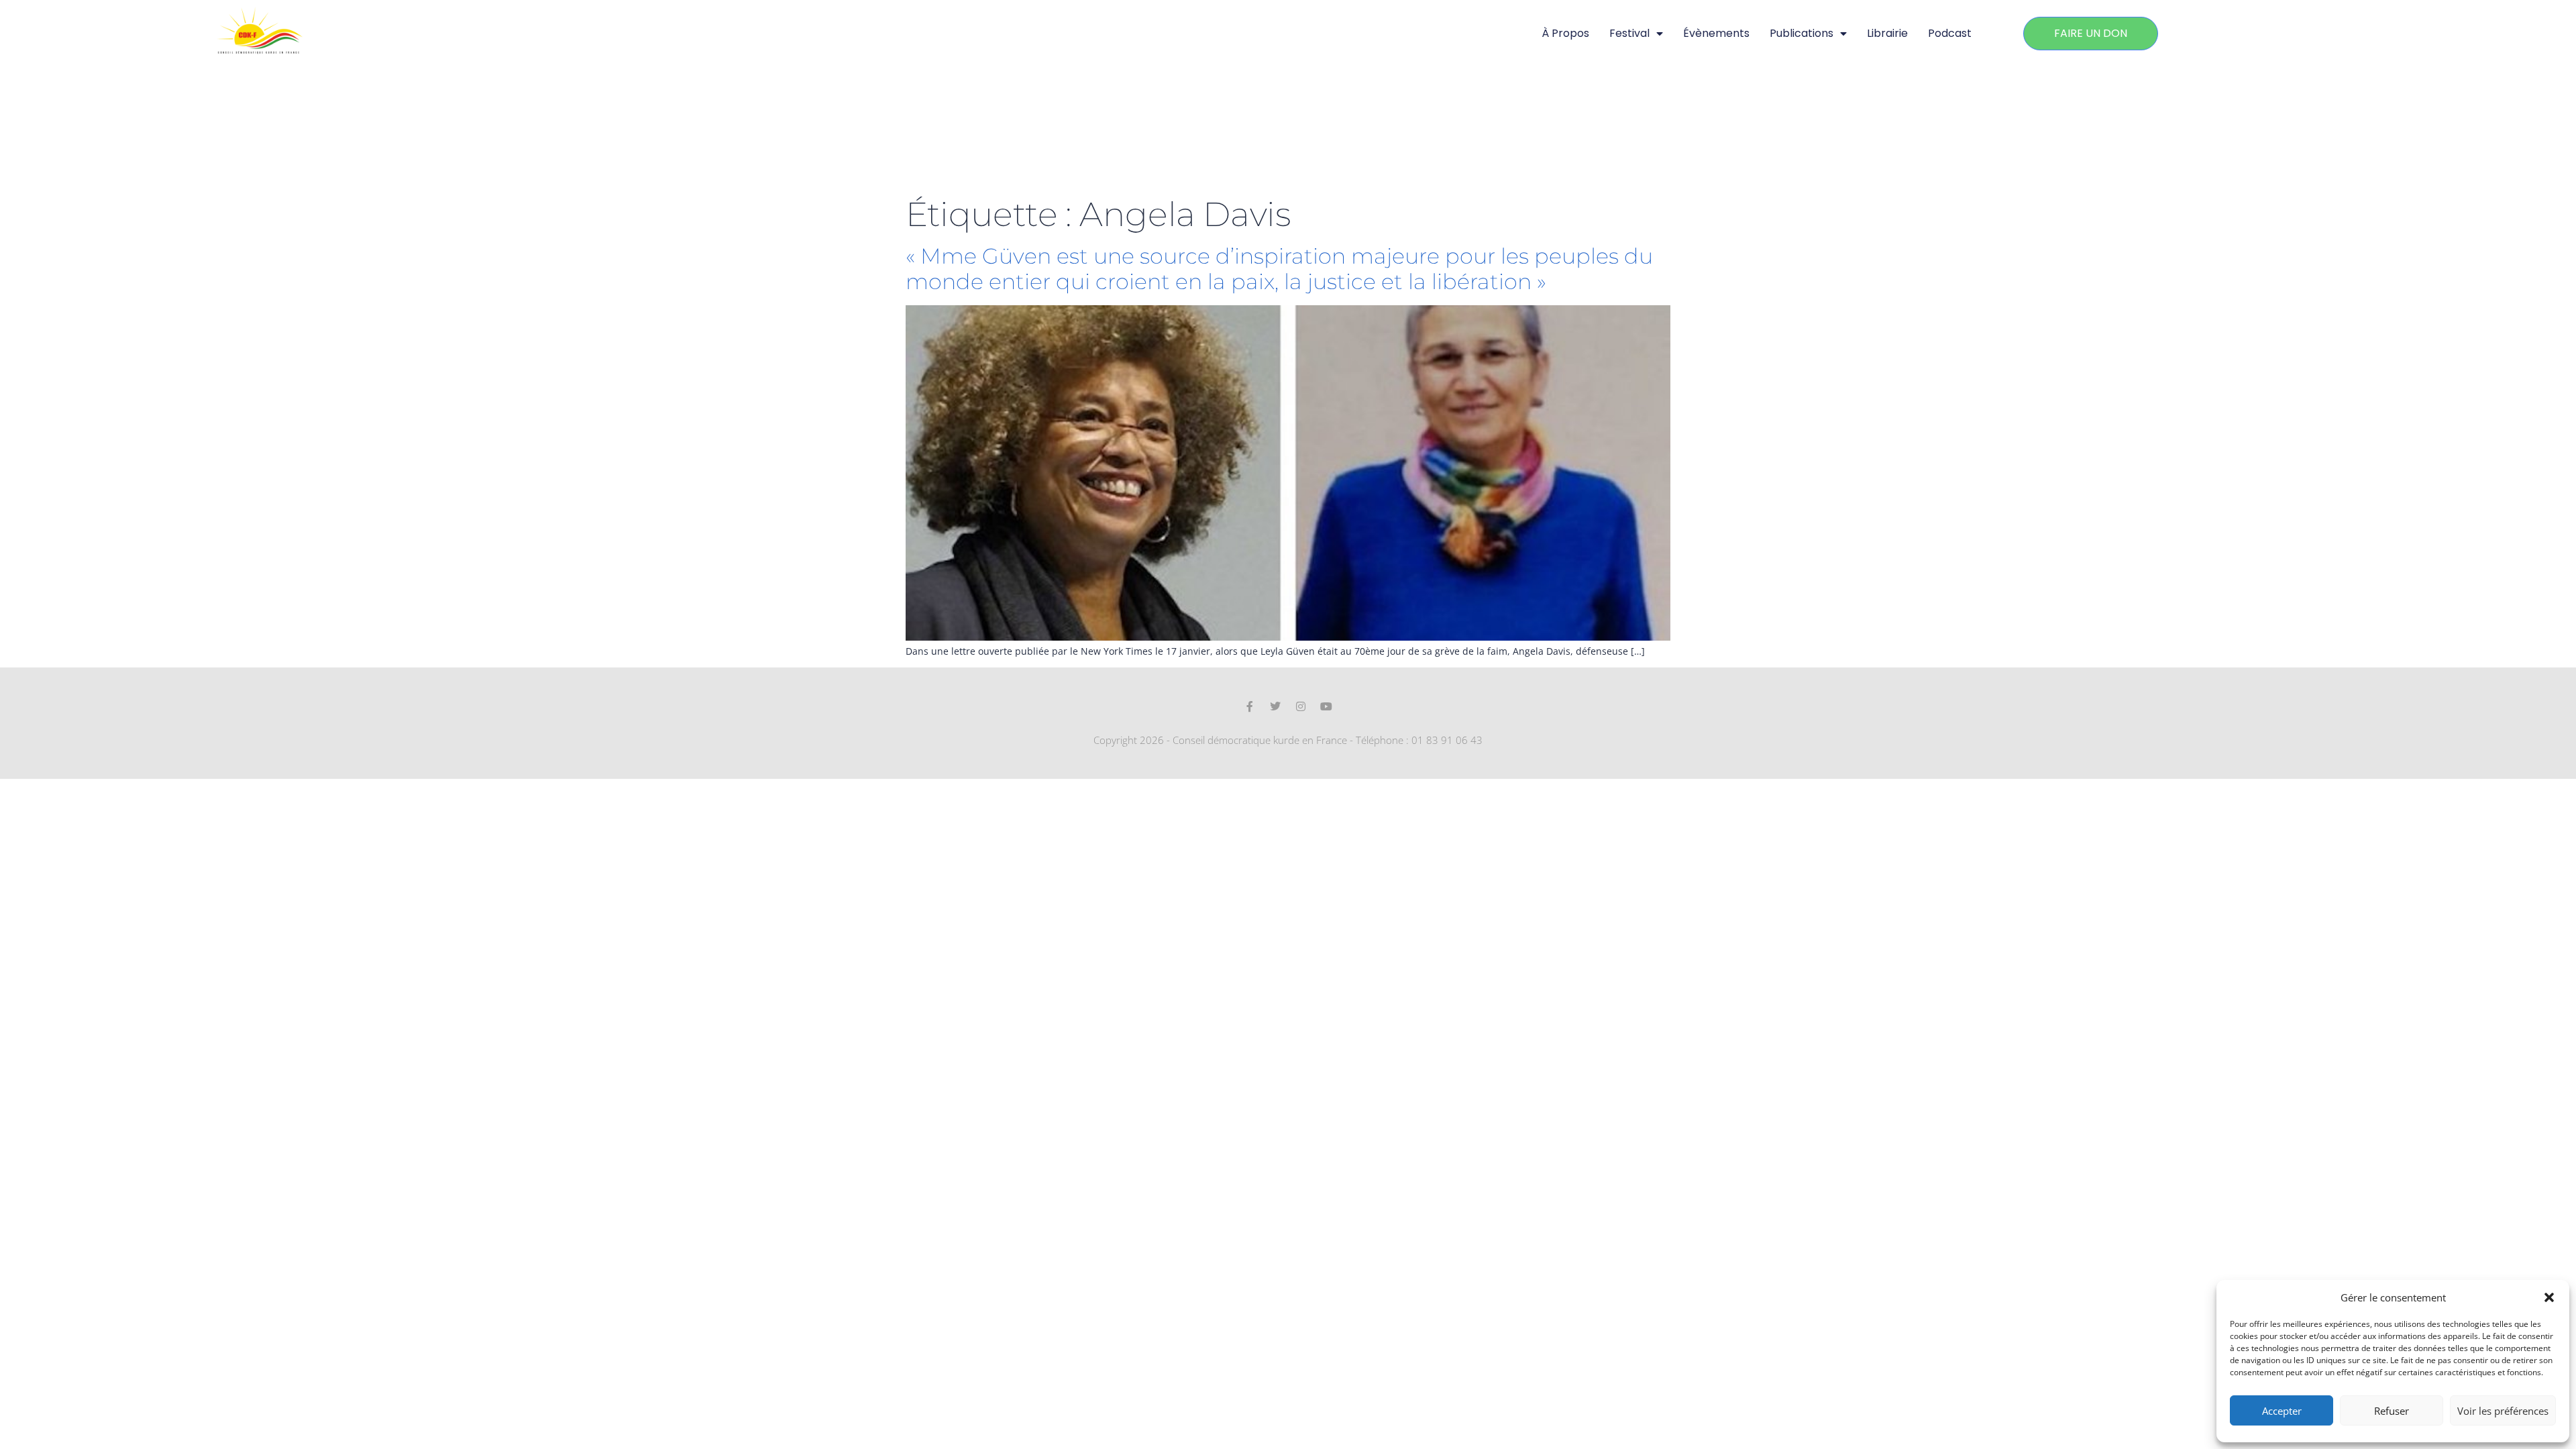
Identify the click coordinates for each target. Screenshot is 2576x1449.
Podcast (1950, 33)
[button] (2549, 1297)
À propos (1565, 33)
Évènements (1716, 33)
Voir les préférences (2503, 1411)
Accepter (2282, 1411)
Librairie (1887, 33)
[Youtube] (1326, 706)
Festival (1629, 33)
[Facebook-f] (1250, 706)
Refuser (2392, 1411)
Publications (1802, 33)
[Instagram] (1301, 706)
